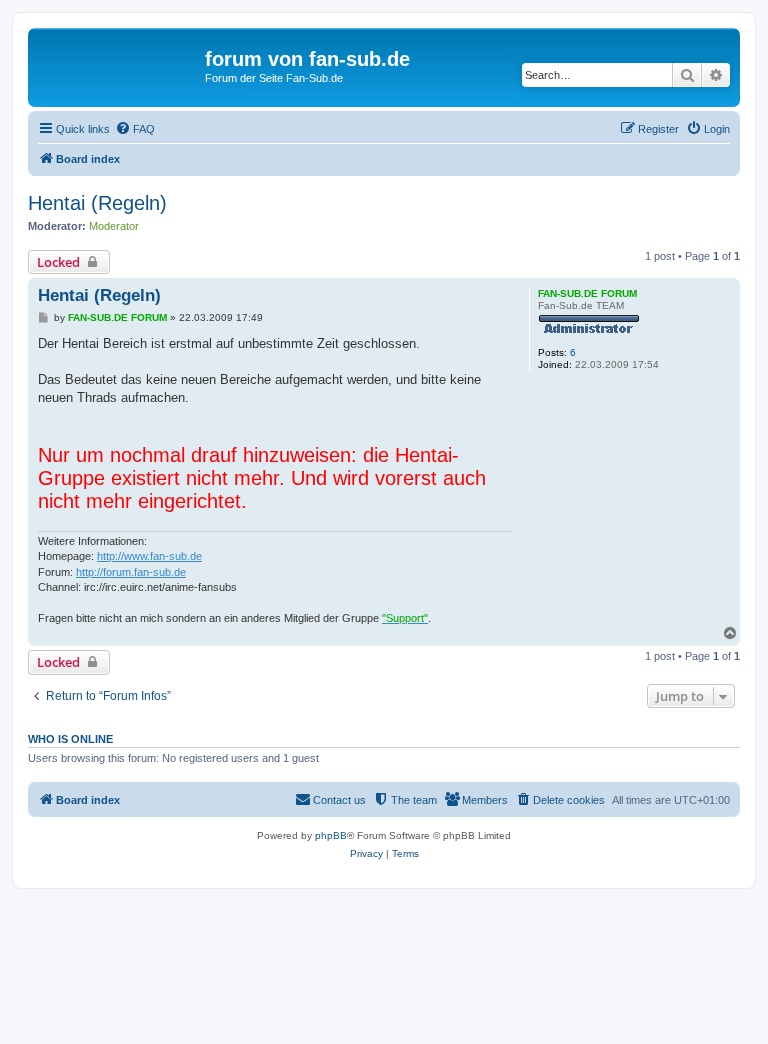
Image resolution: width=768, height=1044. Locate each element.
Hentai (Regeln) (97, 203)
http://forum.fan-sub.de (131, 572)
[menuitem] (135, 129)
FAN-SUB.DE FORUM (587, 293)
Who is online (70, 739)
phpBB (331, 835)
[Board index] (119, 65)
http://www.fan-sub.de (149, 556)
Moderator (114, 226)
